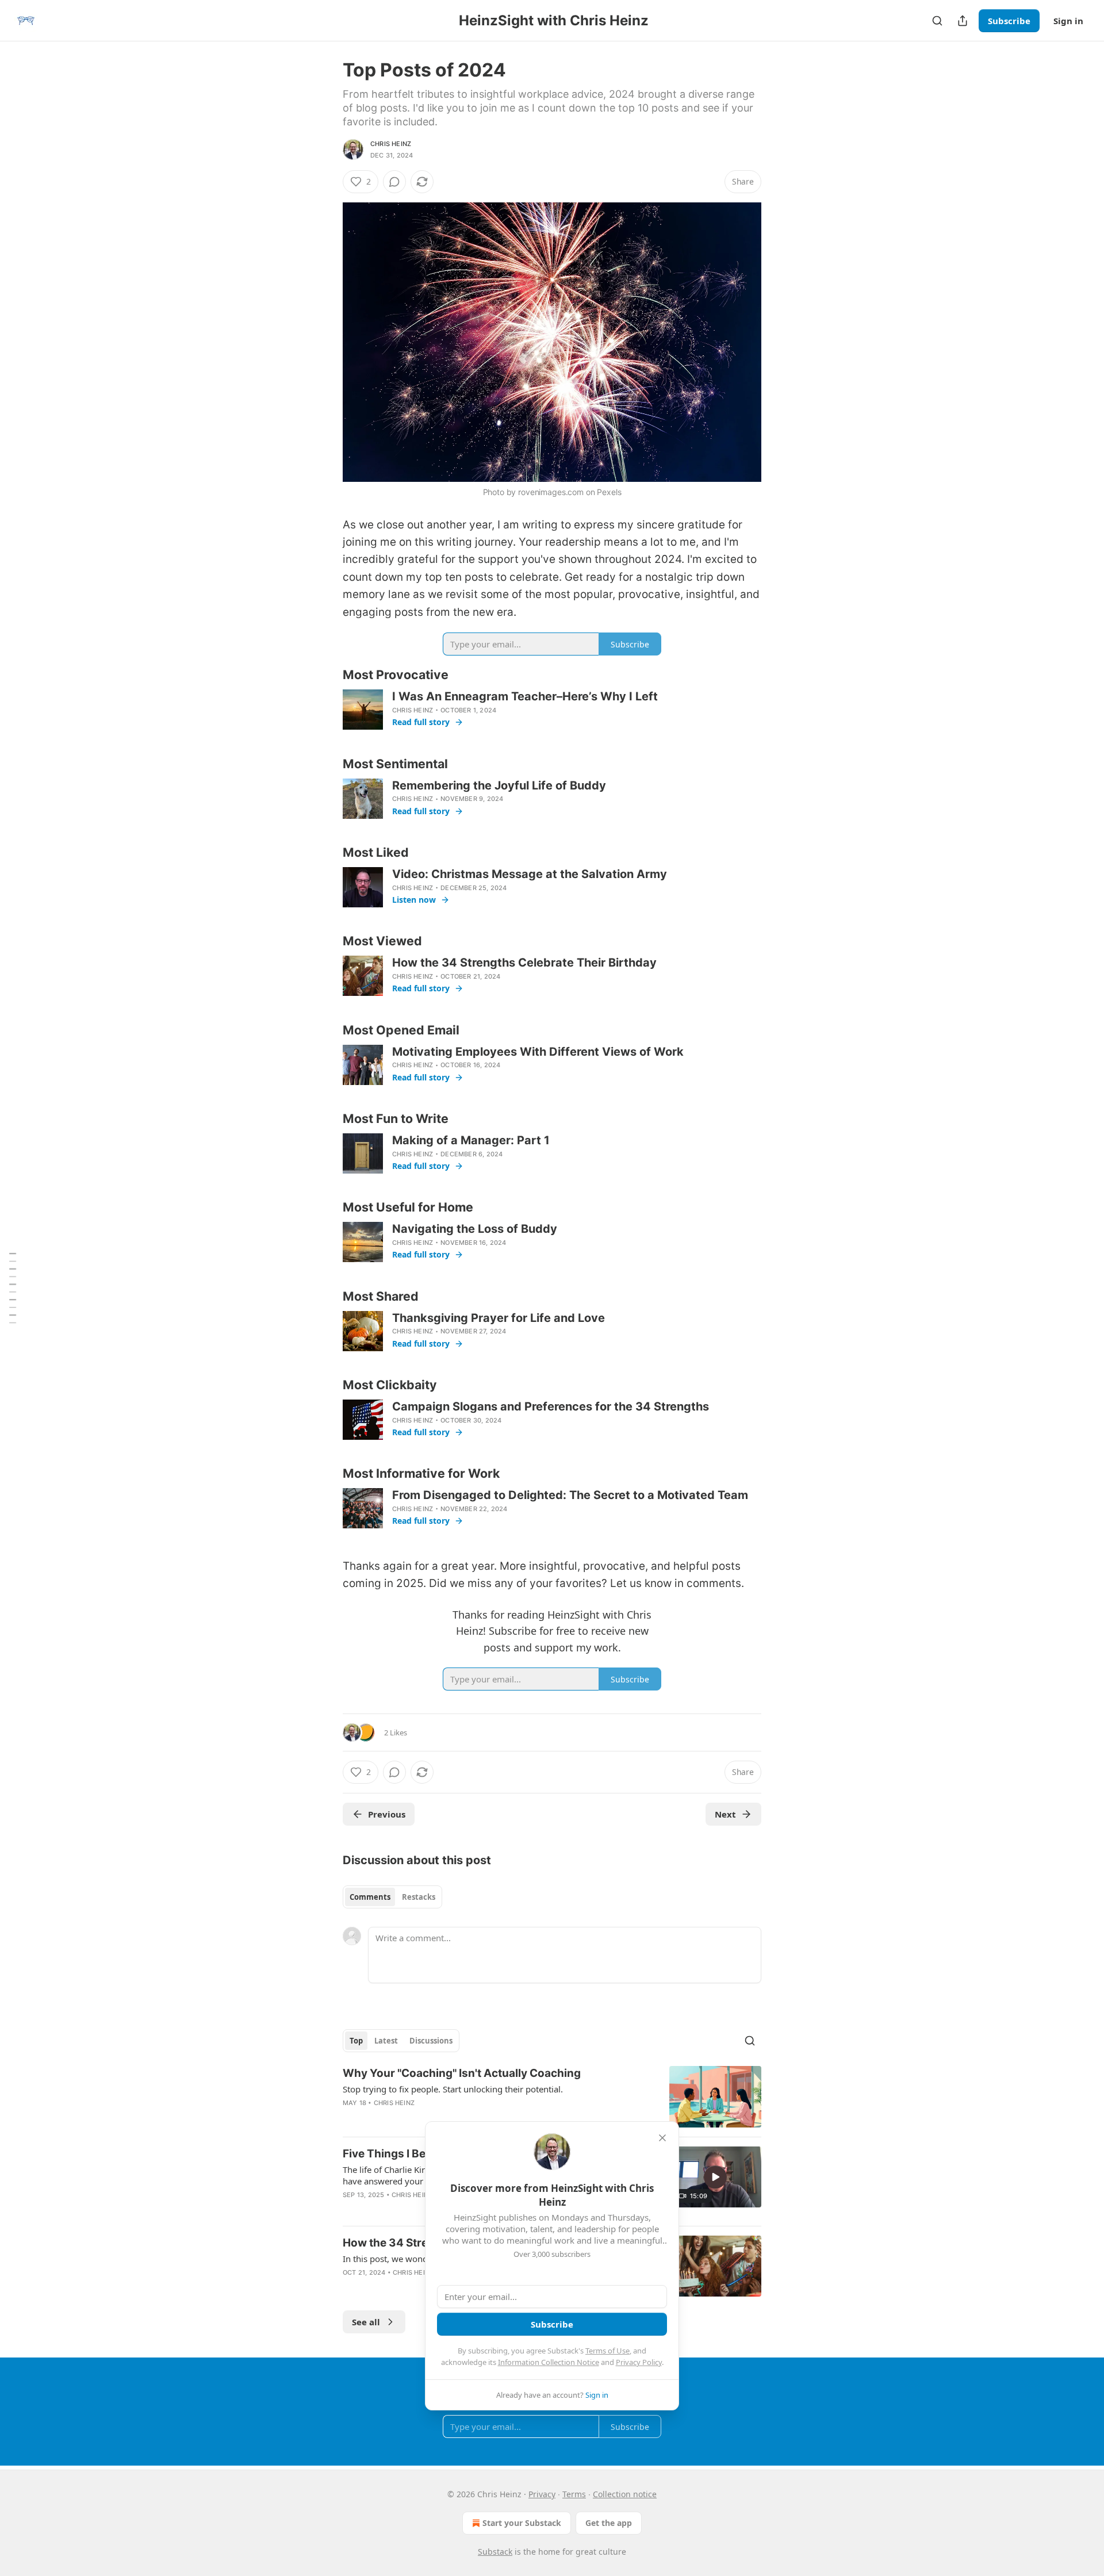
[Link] (327, 675)
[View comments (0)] (394, 182)
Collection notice (625, 2494)
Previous (387, 1814)
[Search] (937, 21)
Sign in (1068, 21)
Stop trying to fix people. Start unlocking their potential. (453, 2089)
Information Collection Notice (549, 2362)
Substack (495, 2552)
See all (366, 2322)
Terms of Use (607, 2351)
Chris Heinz (391, 144)
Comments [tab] (370, 1897)
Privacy (542, 2494)
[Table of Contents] (13, 1288)
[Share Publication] (963, 21)
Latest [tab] (386, 2041)
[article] (552, 2097)
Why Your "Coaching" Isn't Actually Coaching (462, 2073)
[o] (715, 2177)
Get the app (609, 2523)
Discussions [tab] (431, 2041)
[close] (662, 2138)
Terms (574, 2494)
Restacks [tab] (419, 1897)
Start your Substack (522, 2523)
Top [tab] (356, 2041)
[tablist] (392, 1897)
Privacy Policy (639, 2362)
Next (725, 1814)
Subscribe (1009, 21)
